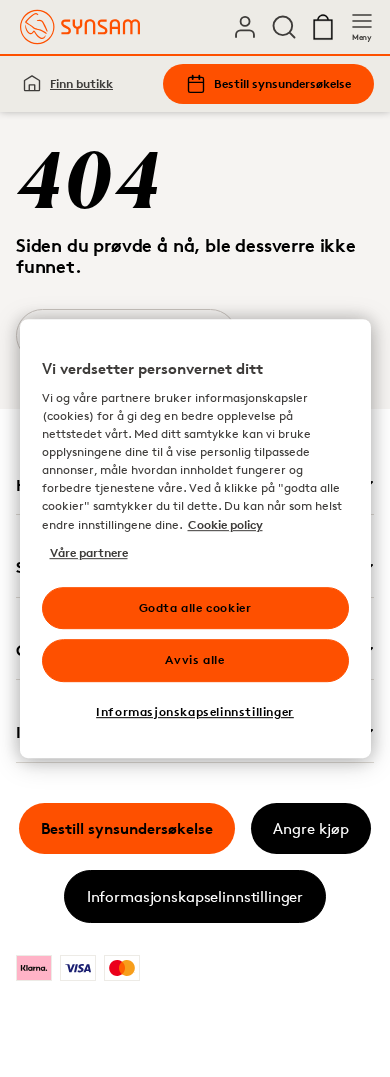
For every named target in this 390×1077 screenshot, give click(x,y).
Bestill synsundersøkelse (282, 83)
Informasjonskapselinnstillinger (195, 896)
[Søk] (284, 27)
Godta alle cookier (195, 607)
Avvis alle (194, 660)
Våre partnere (89, 552)
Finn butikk (81, 83)
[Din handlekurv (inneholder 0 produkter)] (323, 27)
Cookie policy (225, 524)
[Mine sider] (245, 27)
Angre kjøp (311, 828)
